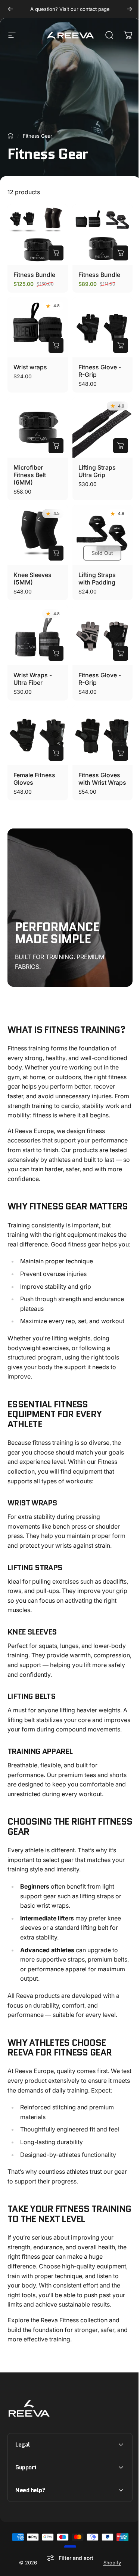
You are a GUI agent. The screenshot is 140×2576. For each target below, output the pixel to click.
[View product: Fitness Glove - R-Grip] (121, 345)
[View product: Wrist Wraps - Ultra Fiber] (56, 653)
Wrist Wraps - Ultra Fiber (33, 679)
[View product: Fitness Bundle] (56, 253)
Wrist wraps (30, 367)
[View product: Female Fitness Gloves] (56, 753)
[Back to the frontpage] (10, 136)
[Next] (130, 9)
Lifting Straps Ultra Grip (97, 471)
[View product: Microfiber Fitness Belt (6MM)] (56, 446)
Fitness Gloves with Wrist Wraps (102, 779)
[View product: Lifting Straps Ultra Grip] (121, 446)
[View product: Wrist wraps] (56, 345)
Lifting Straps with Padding (97, 579)
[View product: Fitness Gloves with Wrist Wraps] (121, 753)
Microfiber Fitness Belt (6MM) (30, 475)
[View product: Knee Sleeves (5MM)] (56, 553)
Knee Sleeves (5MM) (32, 579)
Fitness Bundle (34, 275)
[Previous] (10, 9)
